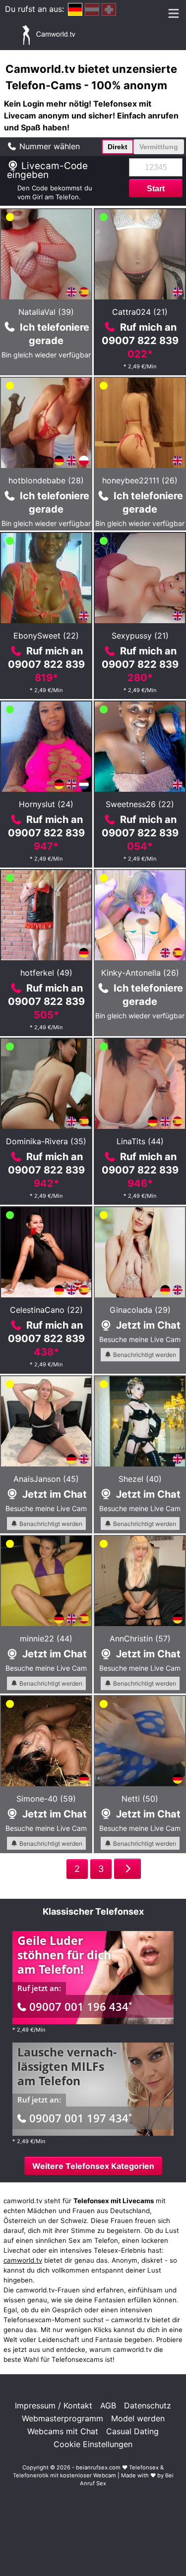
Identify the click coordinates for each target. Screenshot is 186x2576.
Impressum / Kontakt (54, 2405)
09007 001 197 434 (81, 2118)
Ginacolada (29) (140, 1310)
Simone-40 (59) (46, 1799)
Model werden (138, 2418)
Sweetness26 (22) (140, 804)
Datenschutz (148, 2405)
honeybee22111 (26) (140, 480)
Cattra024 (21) (140, 312)
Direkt (118, 147)
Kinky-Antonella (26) (140, 973)
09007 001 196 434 (81, 2006)
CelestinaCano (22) (46, 1310)
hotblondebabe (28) (46, 480)
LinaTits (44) (140, 1141)
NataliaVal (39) (46, 312)
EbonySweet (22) (46, 636)
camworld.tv (23, 2260)
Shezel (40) (140, 1479)
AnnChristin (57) (140, 1639)
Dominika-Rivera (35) (46, 1141)
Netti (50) (140, 1799)
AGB (108, 2405)
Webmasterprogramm (62, 2418)
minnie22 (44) (46, 1639)
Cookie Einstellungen (93, 2444)
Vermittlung (159, 147)
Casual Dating (132, 2431)
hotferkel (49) (46, 973)
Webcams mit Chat (63, 2431)
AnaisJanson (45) (46, 1479)
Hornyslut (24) (46, 804)
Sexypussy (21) (140, 636)
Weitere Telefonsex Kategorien (93, 2166)
